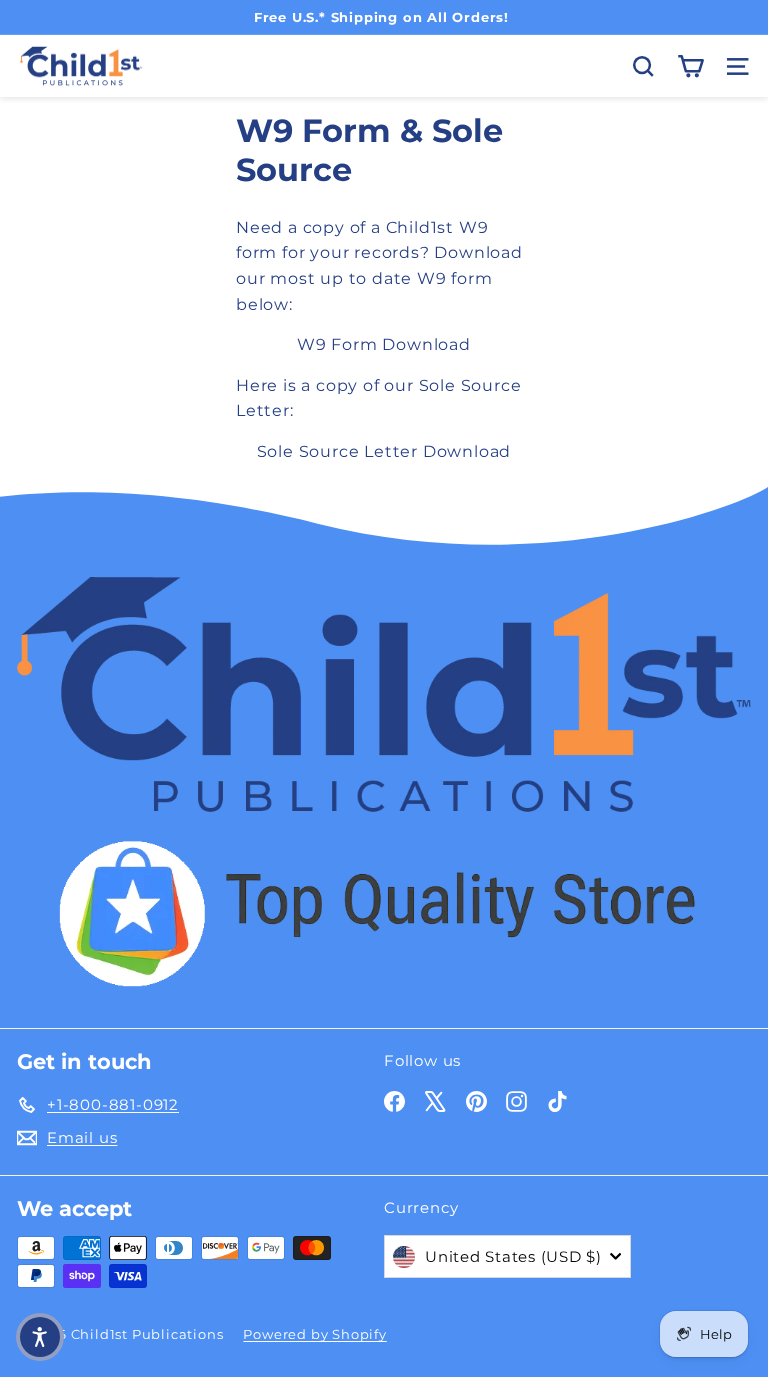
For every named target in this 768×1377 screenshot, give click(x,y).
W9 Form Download (384, 344)
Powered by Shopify (314, 1334)
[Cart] (690, 66)
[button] (40, 1337)
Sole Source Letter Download (384, 451)
